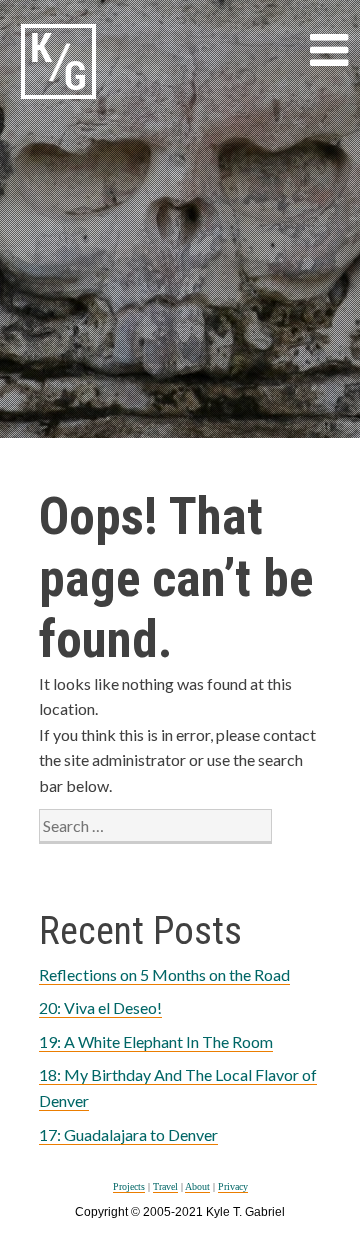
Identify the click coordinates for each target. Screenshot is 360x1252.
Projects (129, 1186)
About (197, 1186)
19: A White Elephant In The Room (156, 1041)
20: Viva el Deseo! (100, 1007)
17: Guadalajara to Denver (128, 1134)
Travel (165, 1186)
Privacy (233, 1186)
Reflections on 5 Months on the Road (164, 974)
